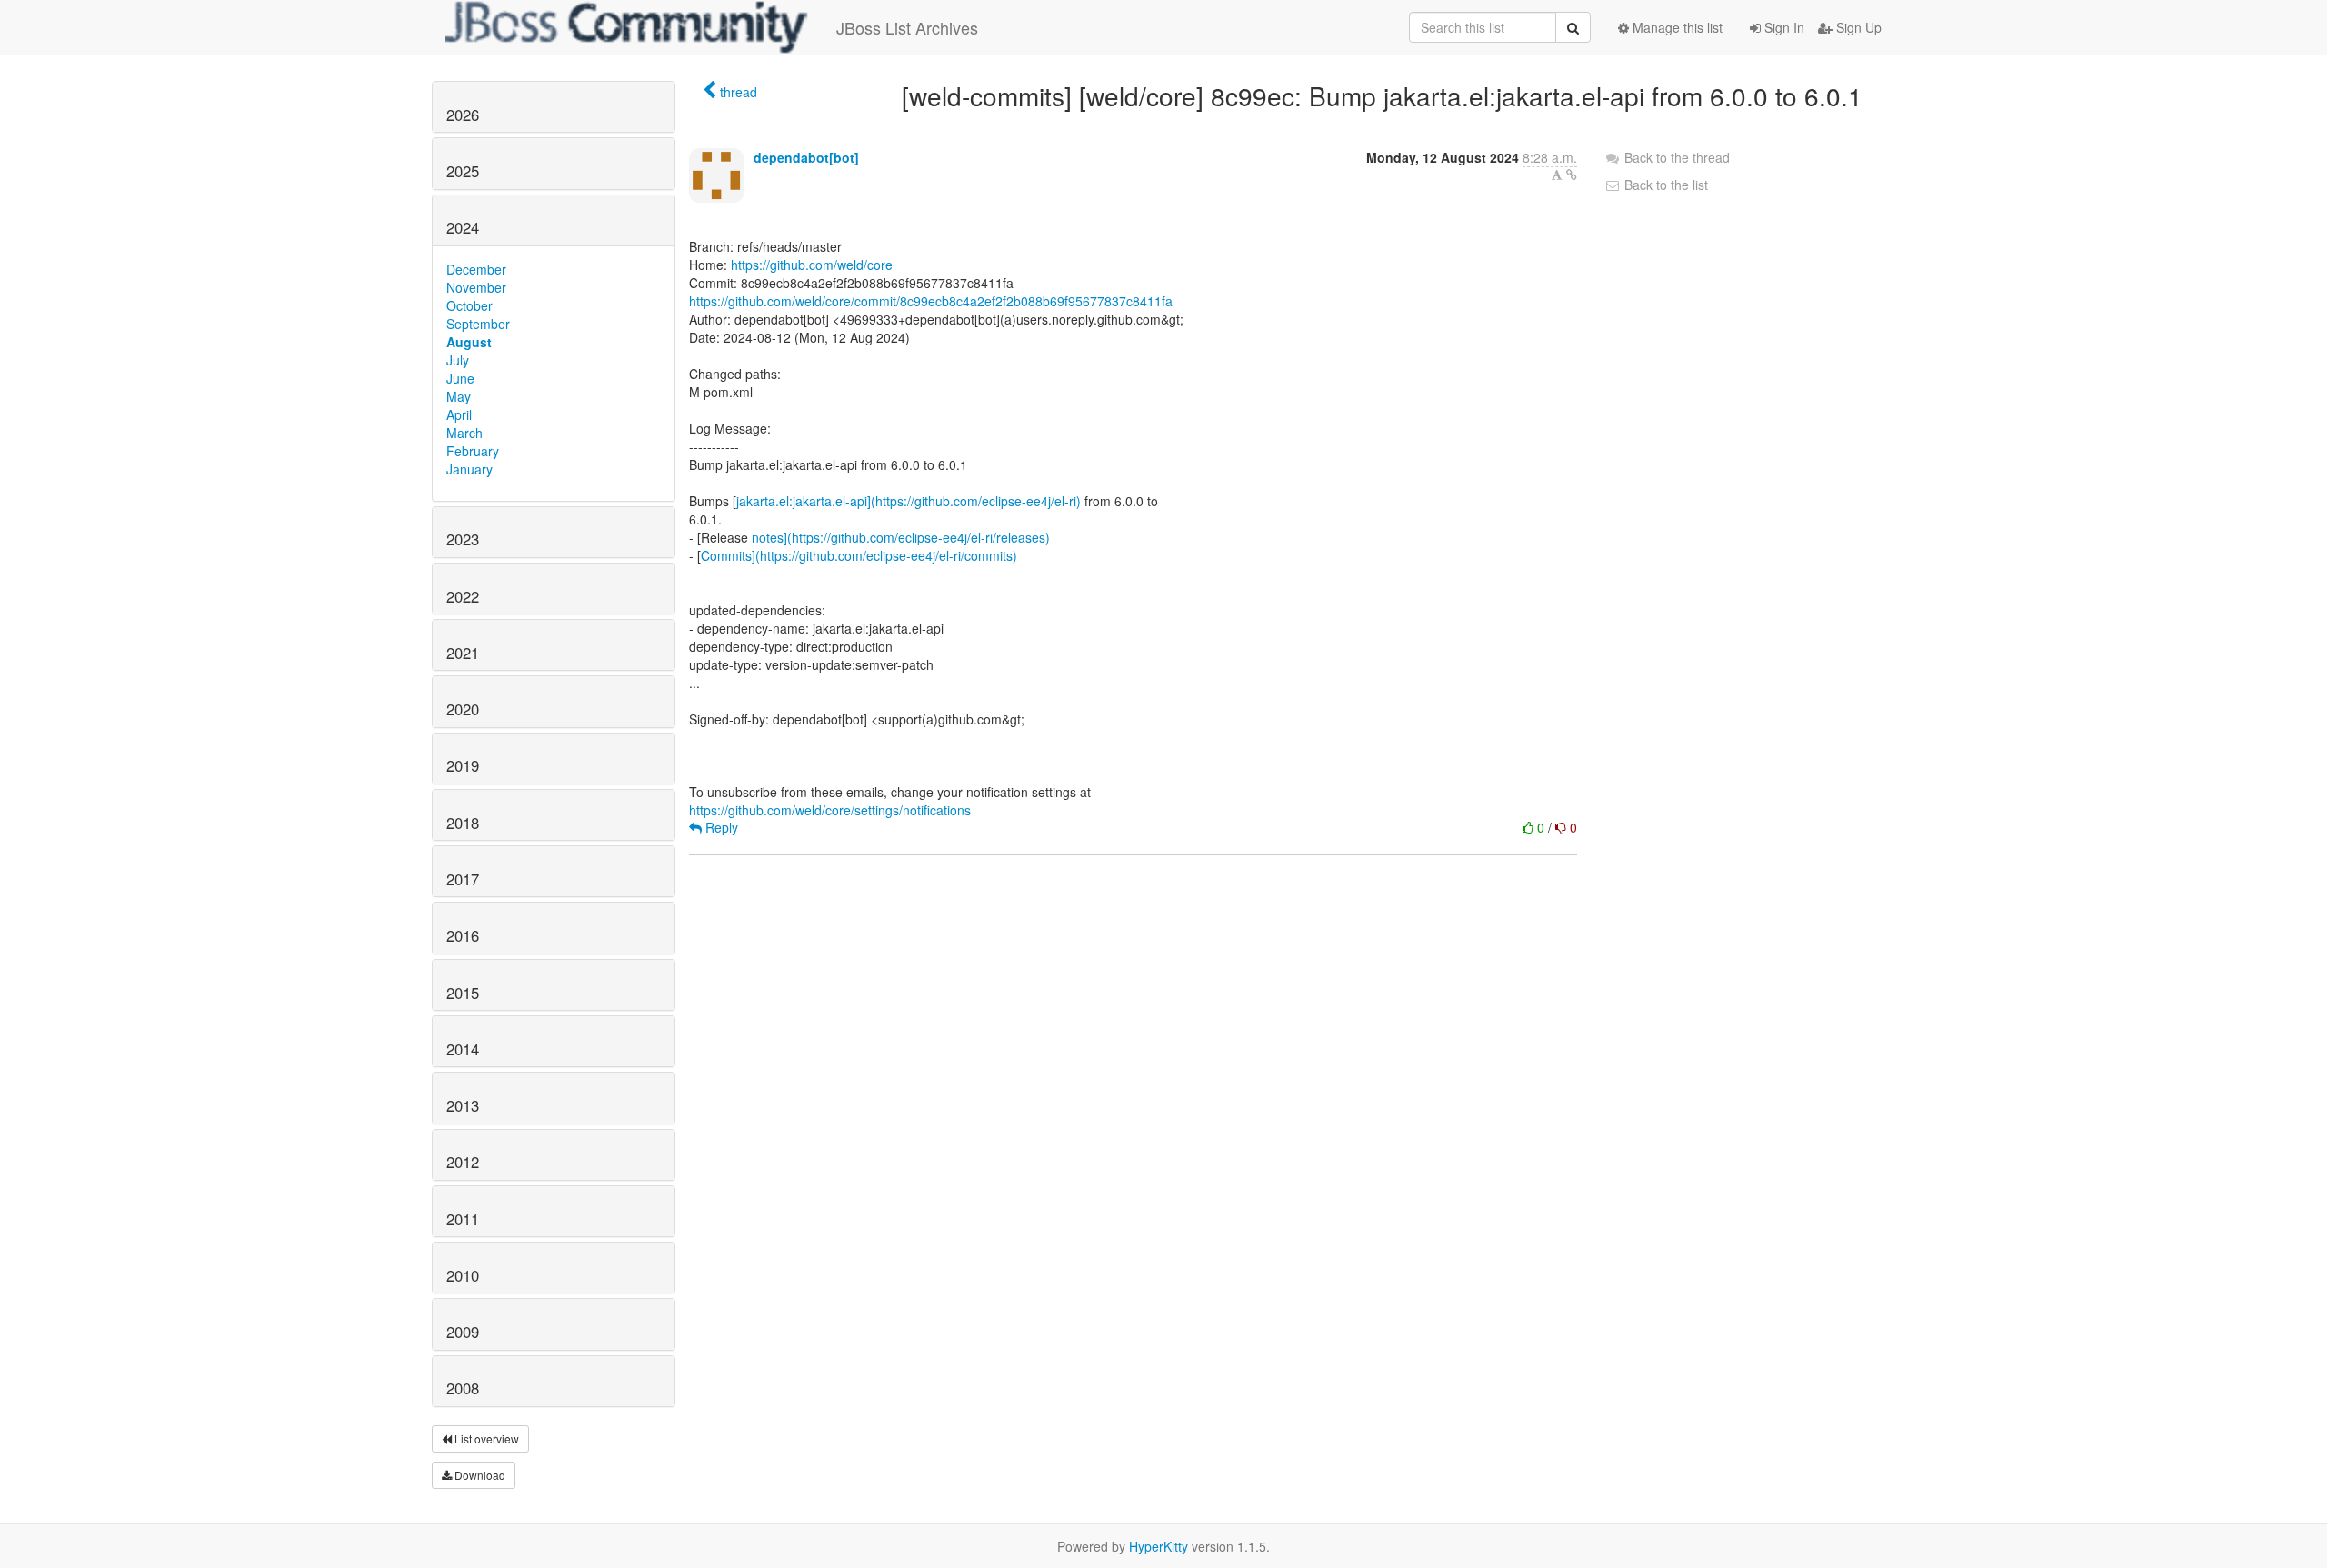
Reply (720, 827)
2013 (463, 1105)
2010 (463, 1275)
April (459, 414)
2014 (463, 1049)
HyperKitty (1159, 1546)
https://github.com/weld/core (812, 265)
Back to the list (1664, 185)
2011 (463, 1219)
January (469, 469)
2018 (463, 823)
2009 (463, 1332)
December (476, 269)
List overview (485, 1438)
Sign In (1783, 27)
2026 (463, 115)
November (476, 287)
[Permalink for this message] (1572, 175)
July (458, 360)
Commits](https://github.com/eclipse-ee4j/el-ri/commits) (859, 555)
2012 (463, 1162)
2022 (463, 596)
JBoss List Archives (907, 27)
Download (479, 1475)
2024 (463, 227)
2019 (463, 765)
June (460, 378)
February (473, 451)
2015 (463, 993)
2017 (463, 879)
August (469, 342)
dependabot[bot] (806, 157)
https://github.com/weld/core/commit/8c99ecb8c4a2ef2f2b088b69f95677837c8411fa (931, 301)
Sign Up (1857, 27)
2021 (463, 653)
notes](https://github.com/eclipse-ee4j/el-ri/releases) (901, 537)
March (464, 433)
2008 (463, 1388)
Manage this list (1676, 27)
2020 (463, 709)
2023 (463, 539)
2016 (463, 935)
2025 (463, 171)
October (469, 305)
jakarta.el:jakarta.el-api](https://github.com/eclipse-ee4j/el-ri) (909, 501)
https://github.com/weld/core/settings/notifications (830, 810)
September (478, 324)
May (459, 396)
